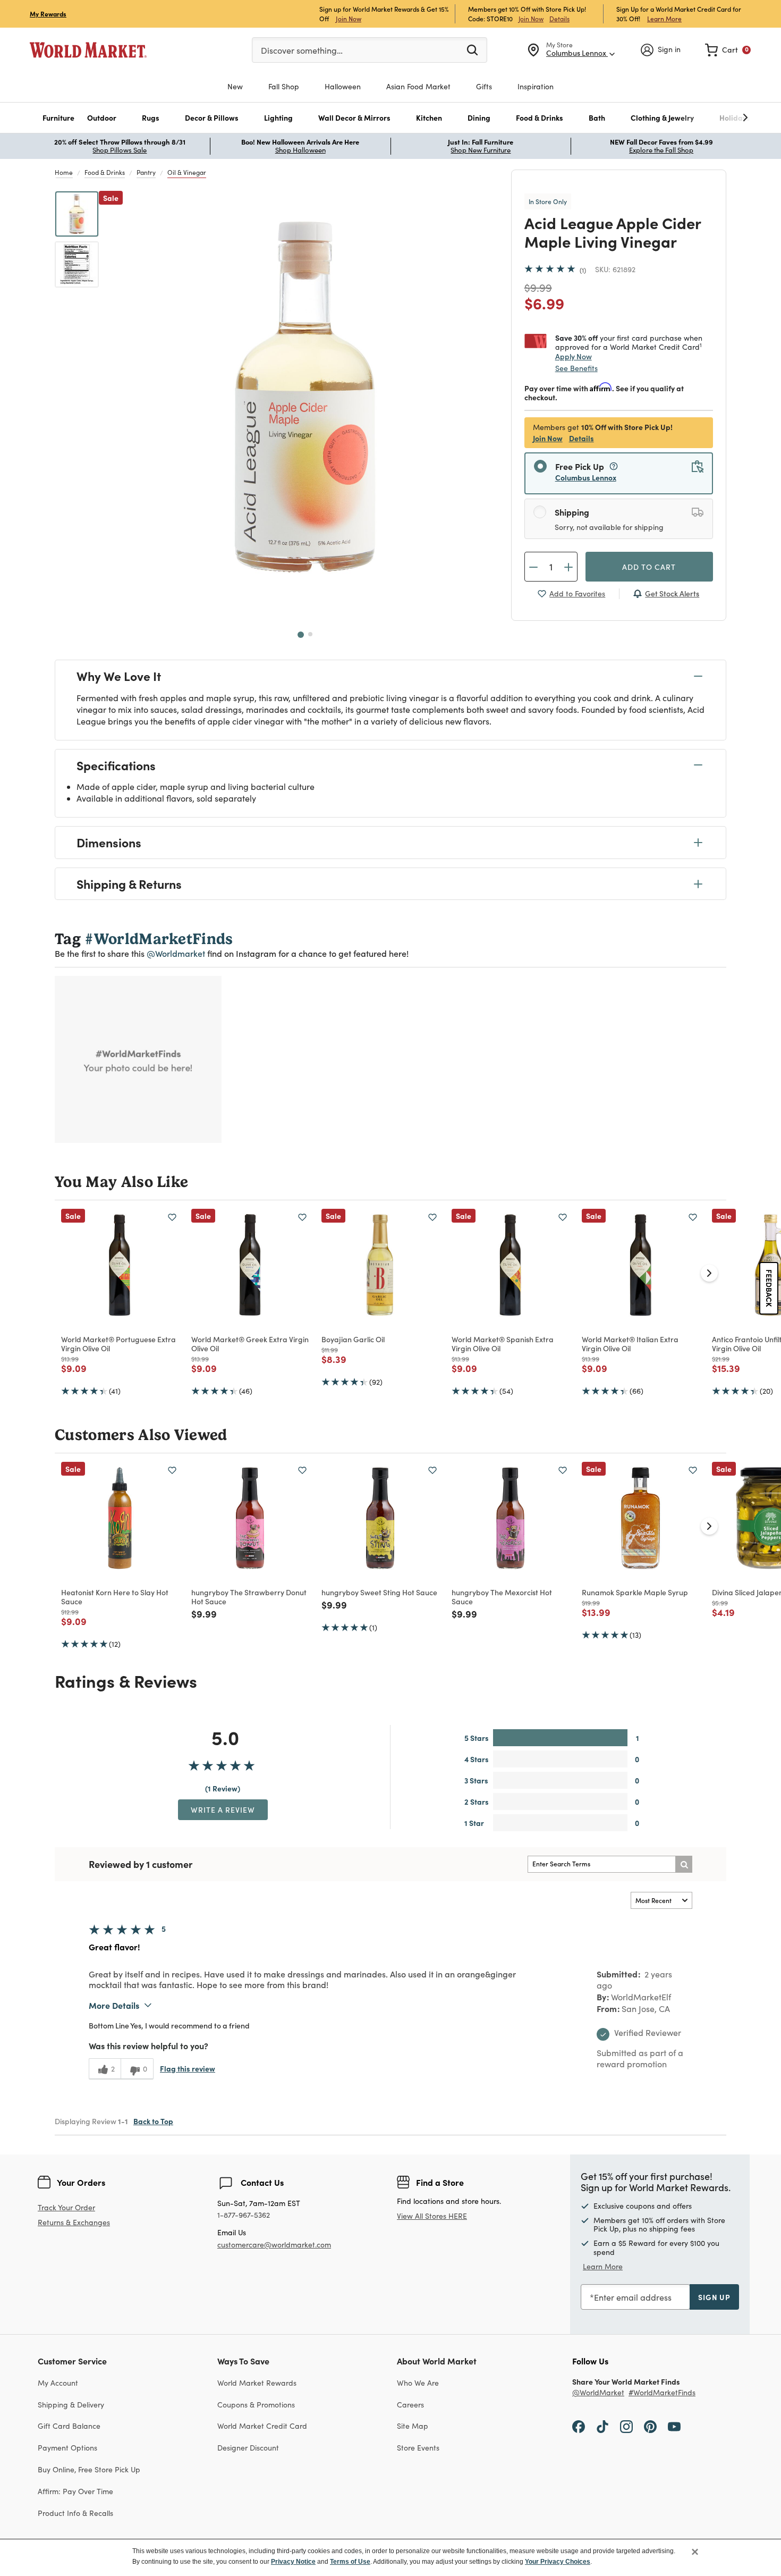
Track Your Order (66, 2207)
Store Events (418, 2448)
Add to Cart (649, 567)
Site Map (413, 2426)
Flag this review (188, 2068)
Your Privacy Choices (558, 2562)
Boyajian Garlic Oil (353, 1339)
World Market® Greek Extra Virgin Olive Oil (250, 1344)
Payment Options (67, 2448)
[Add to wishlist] (172, 1217)
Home (64, 172)
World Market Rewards (257, 2383)
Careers (410, 2405)
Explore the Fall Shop (661, 150)
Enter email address (633, 2297)
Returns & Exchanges (74, 2223)
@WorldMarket (598, 2393)
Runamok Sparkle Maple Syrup (635, 1592)
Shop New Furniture (481, 150)
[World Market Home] (88, 50)
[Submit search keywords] (472, 49)
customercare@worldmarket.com (274, 2245)
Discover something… (302, 50)
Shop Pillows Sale (120, 150)
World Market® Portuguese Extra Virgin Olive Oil (118, 1344)
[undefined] (712, 118)
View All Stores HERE (432, 2216)
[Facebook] (579, 2426)
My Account (58, 2383)
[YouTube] (674, 2426)
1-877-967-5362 (244, 2215)
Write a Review (223, 1809)
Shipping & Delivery (71, 2405)
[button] (58, 118)
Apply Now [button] (574, 356)
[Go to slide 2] (310, 634)
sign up (714, 2297)
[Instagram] (626, 2426)
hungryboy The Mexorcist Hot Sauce (502, 1597)
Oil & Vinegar (187, 172)
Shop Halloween (300, 150)
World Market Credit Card (262, 2426)
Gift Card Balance (69, 2426)
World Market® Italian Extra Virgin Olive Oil (630, 1344)
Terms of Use (350, 2562)
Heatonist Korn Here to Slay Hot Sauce (115, 1597)
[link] (728, 50)
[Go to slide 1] (301, 635)
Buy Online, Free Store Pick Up (89, 2469)
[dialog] (390, 2557)
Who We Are (418, 2383)
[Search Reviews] (684, 1864)
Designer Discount (248, 2448)
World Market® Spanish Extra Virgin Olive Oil (503, 1344)
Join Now (349, 18)
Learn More (664, 18)
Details (559, 19)
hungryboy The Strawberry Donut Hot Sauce (249, 1597)
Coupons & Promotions (256, 2405)
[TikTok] (602, 2426)
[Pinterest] (650, 2426)
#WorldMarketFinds (662, 2393)
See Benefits (576, 368)
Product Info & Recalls (75, 2513)
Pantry (146, 172)
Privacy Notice (293, 2562)
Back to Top (153, 2121)
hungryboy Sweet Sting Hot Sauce (379, 1592)
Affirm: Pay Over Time (75, 2491)
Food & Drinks (105, 172)
